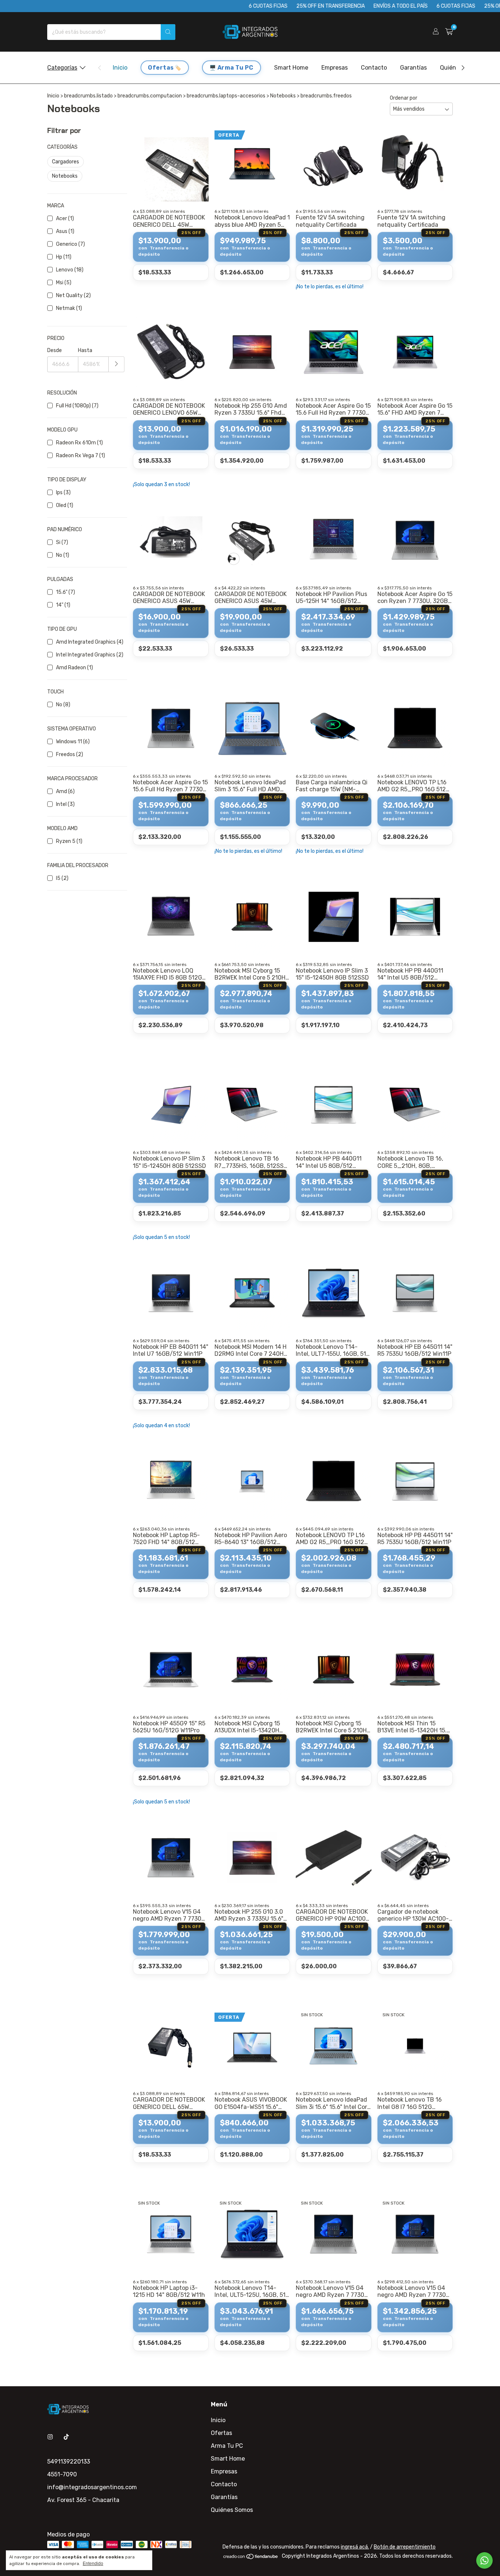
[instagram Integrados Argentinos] (50, 2437)
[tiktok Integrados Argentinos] (66, 2437)
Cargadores (66, 162)
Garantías (413, 68)
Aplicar (117, 364)
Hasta (85, 350)
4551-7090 (62, 2474)
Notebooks (283, 96)
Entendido (93, 2564)
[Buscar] (168, 32)
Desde (55, 350)
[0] (449, 32)
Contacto (374, 68)
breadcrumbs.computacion (150, 96)
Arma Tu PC (236, 68)
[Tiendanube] (251, 2558)
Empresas (335, 68)
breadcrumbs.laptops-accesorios (226, 96)
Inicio (120, 68)
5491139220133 (69, 2462)
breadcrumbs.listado (88, 96)
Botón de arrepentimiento (405, 2547)
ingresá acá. (355, 2547)
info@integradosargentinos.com (92, 2487)
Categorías (62, 68)
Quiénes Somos (232, 2510)
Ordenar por (404, 98)
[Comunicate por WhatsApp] (484, 2560)
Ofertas (161, 68)
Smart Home (291, 68)
